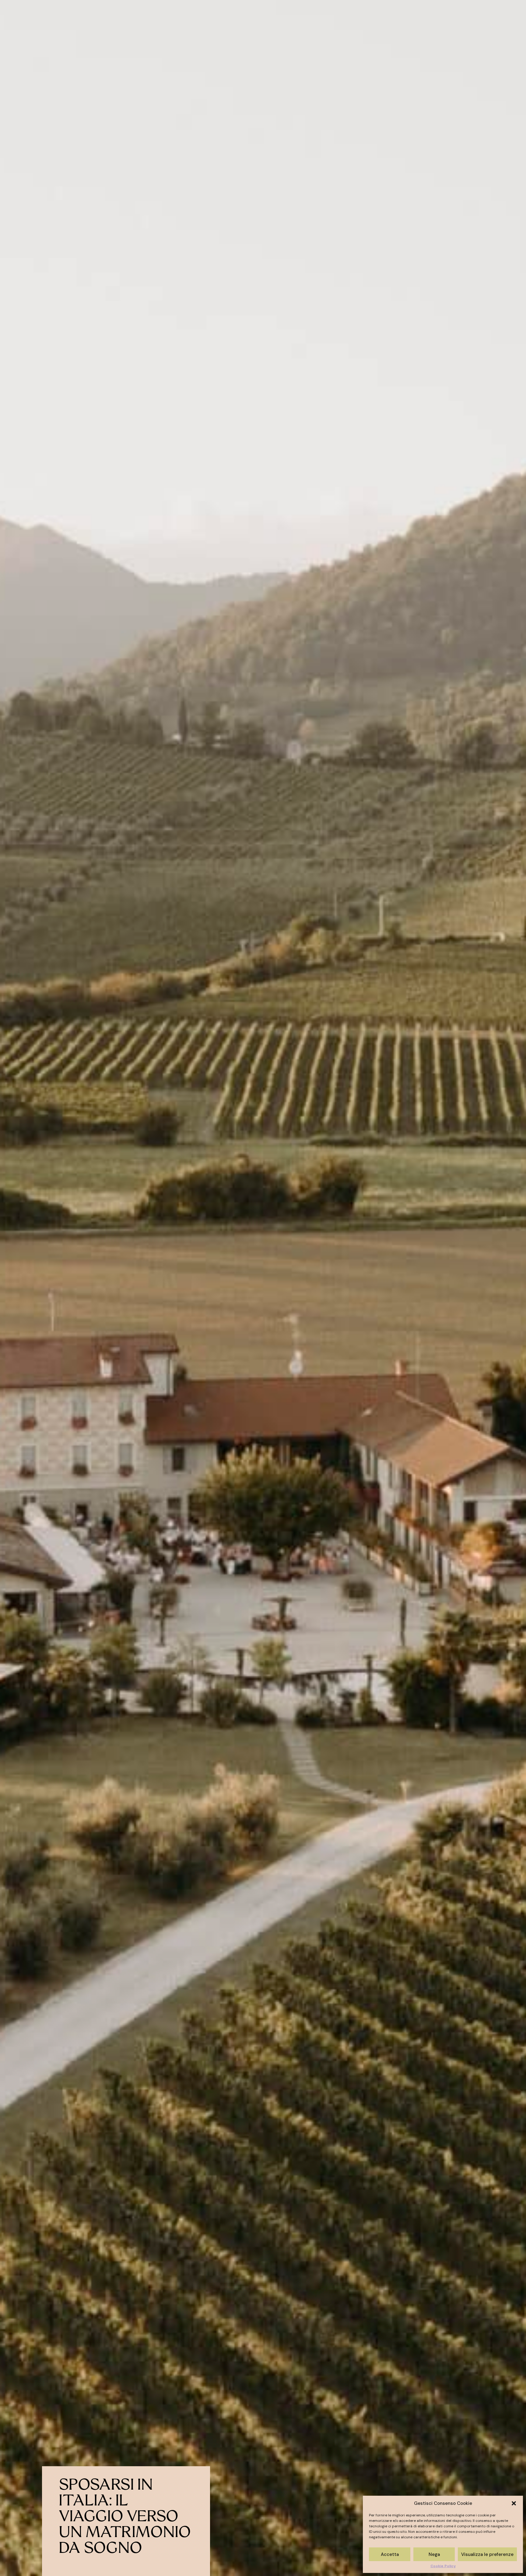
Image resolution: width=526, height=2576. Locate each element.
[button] (514, 2503)
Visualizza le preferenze (487, 2554)
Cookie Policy (443, 2566)
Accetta (390, 2554)
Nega (434, 2554)
